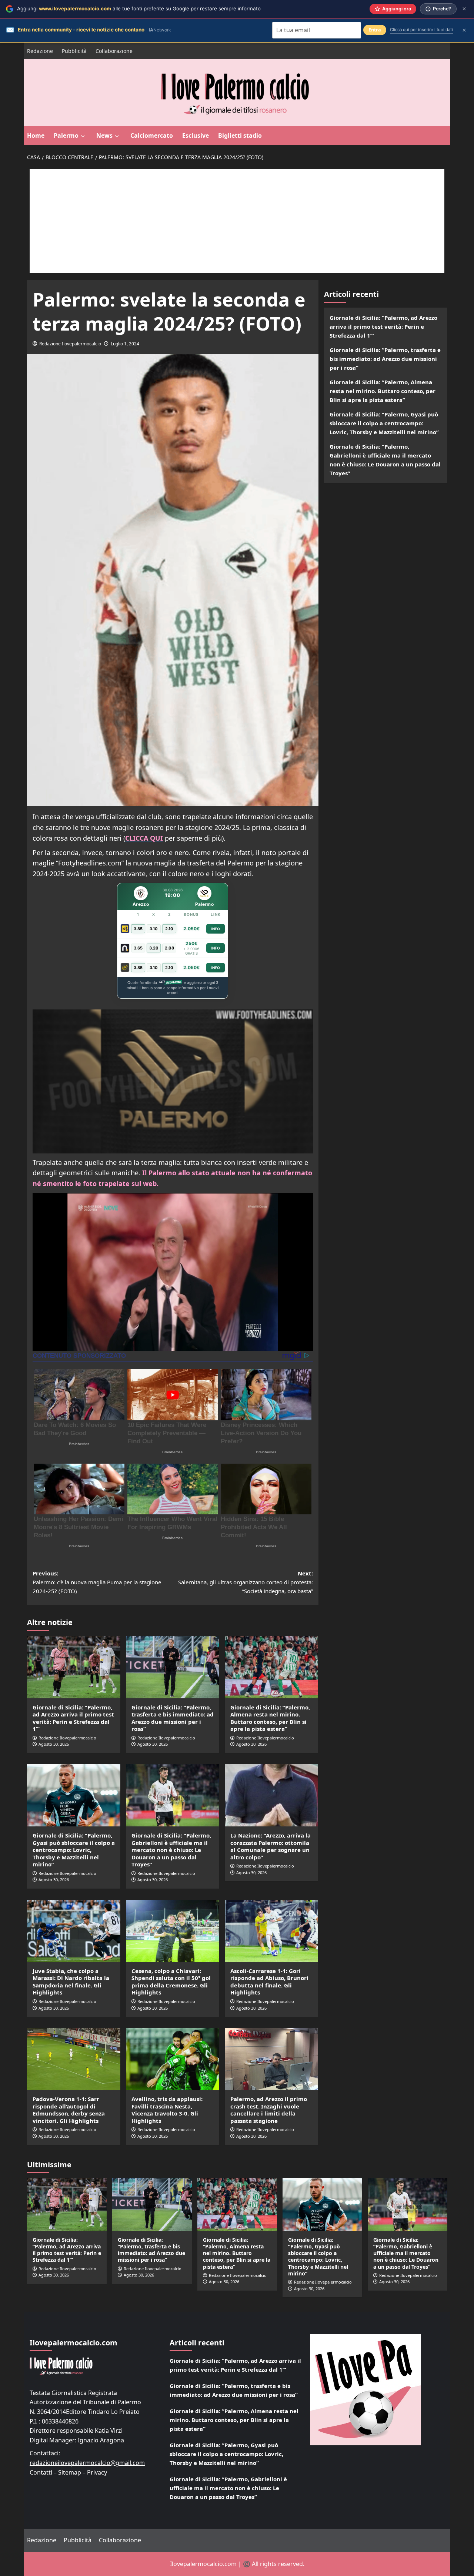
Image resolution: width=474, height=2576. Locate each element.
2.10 (169, 929)
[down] (83, 136)
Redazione (40, 51)
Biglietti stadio (240, 135)
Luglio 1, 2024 (125, 344)
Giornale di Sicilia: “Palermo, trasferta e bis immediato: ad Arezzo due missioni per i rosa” (173, 1718)
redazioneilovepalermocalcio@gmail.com (87, 2463)
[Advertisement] (237, 221)
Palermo (66, 135)
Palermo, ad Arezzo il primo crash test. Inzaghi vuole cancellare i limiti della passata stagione (269, 2110)
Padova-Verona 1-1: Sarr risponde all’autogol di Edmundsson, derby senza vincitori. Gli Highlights (69, 2110)
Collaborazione (114, 51)
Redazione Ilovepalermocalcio (70, 344)
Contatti (41, 2472)
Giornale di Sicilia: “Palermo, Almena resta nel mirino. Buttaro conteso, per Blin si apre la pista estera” (270, 1718)
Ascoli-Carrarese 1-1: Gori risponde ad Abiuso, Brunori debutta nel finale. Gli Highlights (269, 1982)
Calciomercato (152, 135)
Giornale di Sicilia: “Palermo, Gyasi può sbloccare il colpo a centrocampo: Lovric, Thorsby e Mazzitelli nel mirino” (74, 1850)
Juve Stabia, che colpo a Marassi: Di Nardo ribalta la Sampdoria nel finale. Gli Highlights (71, 1982)
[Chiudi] (464, 9)
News (104, 135)
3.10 (154, 929)
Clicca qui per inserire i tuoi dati (421, 30)
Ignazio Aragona (101, 2440)
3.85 (138, 929)
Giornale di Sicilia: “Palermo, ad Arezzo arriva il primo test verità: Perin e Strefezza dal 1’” (73, 1718)
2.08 (169, 948)
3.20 (154, 948)
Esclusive (196, 135)
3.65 (138, 948)
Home (36, 135)
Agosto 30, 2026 (54, 1744)
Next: (246, 1582)
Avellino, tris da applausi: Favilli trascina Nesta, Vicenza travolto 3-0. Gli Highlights (167, 2110)
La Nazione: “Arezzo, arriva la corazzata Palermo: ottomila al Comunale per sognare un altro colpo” (271, 1846)
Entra (375, 30)
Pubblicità (74, 51)
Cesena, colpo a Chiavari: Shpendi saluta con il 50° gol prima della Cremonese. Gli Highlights (171, 1982)
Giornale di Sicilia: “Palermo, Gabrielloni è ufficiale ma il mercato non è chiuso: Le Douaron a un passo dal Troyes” (171, 1850)
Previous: (97, 1582)
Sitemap (70, 2472)
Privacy (97, 2472)
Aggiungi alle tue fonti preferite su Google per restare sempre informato (139, 9)
